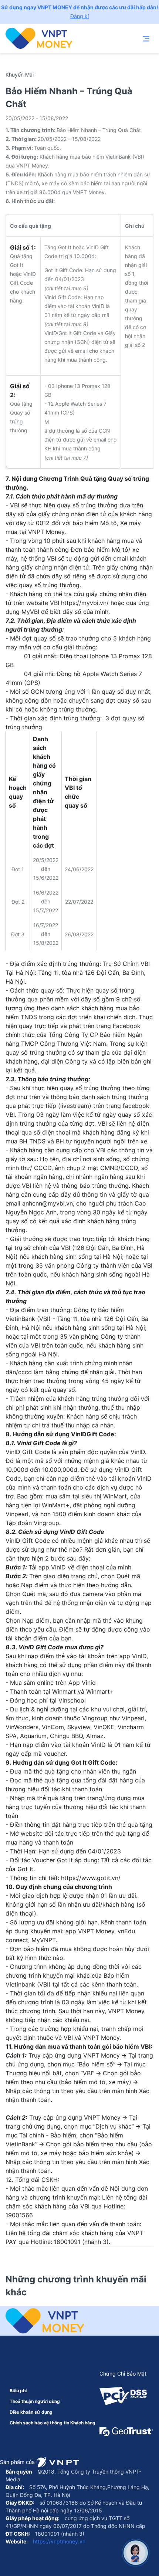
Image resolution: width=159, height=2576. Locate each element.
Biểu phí (18, 2391)
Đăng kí (79, 16)
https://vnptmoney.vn (58, 2541)
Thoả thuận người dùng (35, 2401)
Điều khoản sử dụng (31, 2412)
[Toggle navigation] (146, 38)
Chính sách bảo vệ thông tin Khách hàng (53, 2423)
